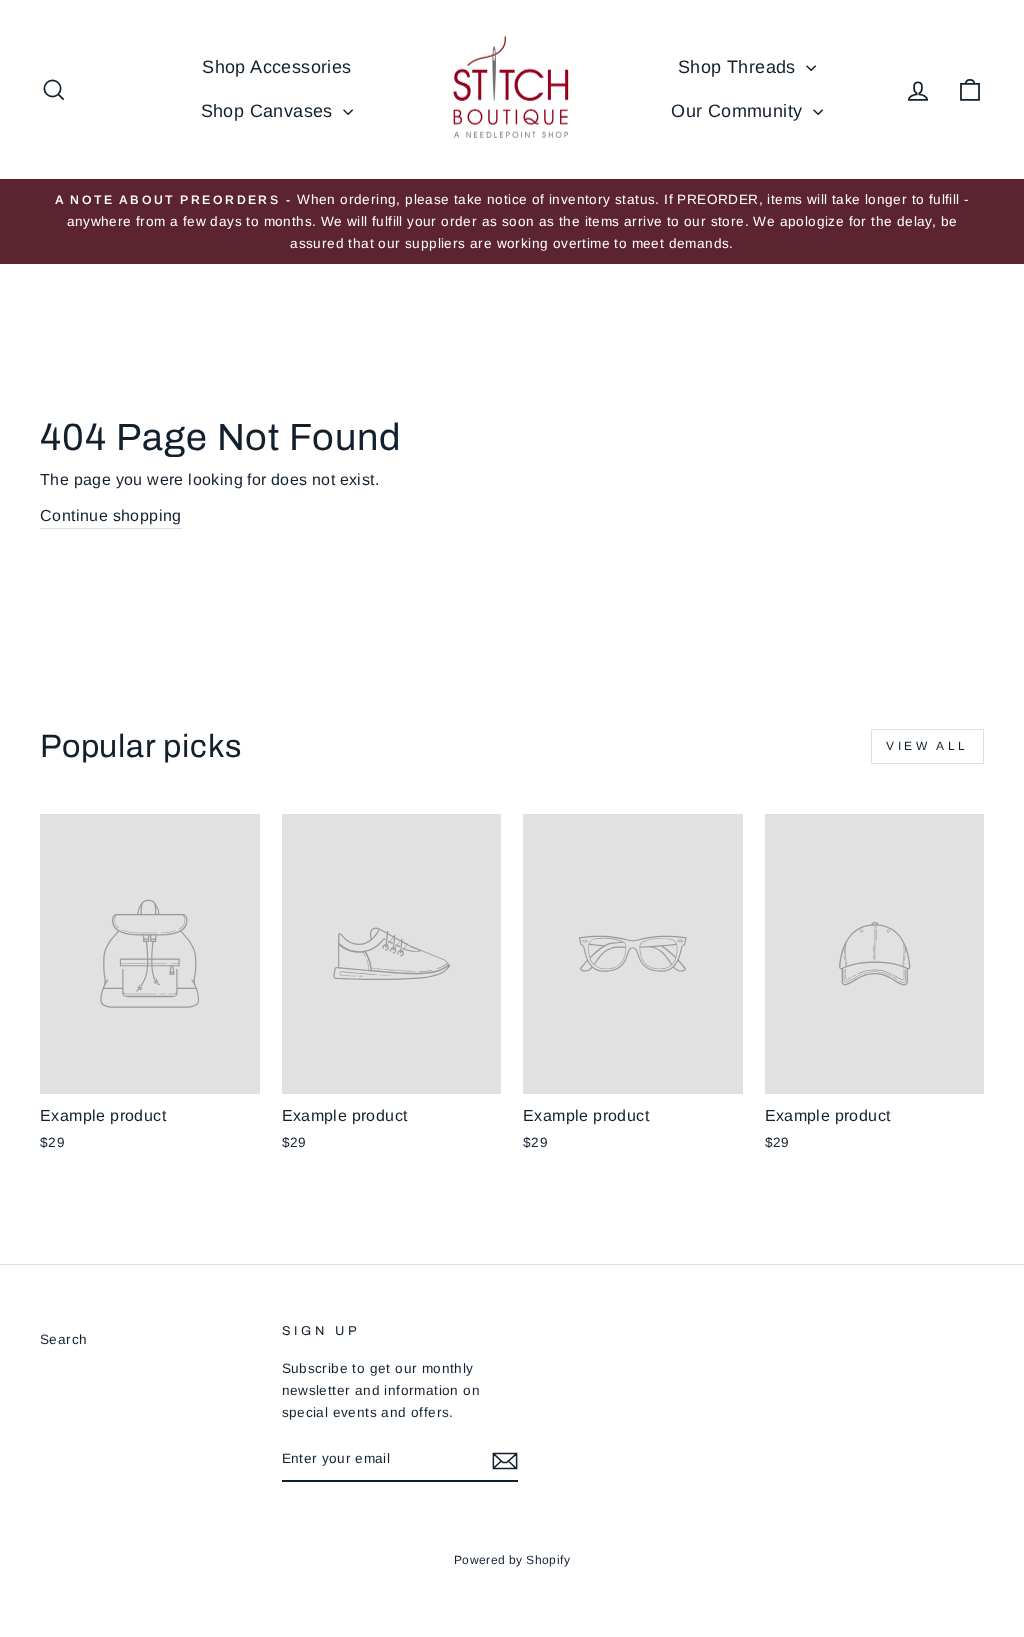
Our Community (739, 111)
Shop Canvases (270, 111)
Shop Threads (739, 67)
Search (63, 1339)
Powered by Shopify (512, 1560)
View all (927, 746)
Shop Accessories (276, 67)
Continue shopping (111, 515)
